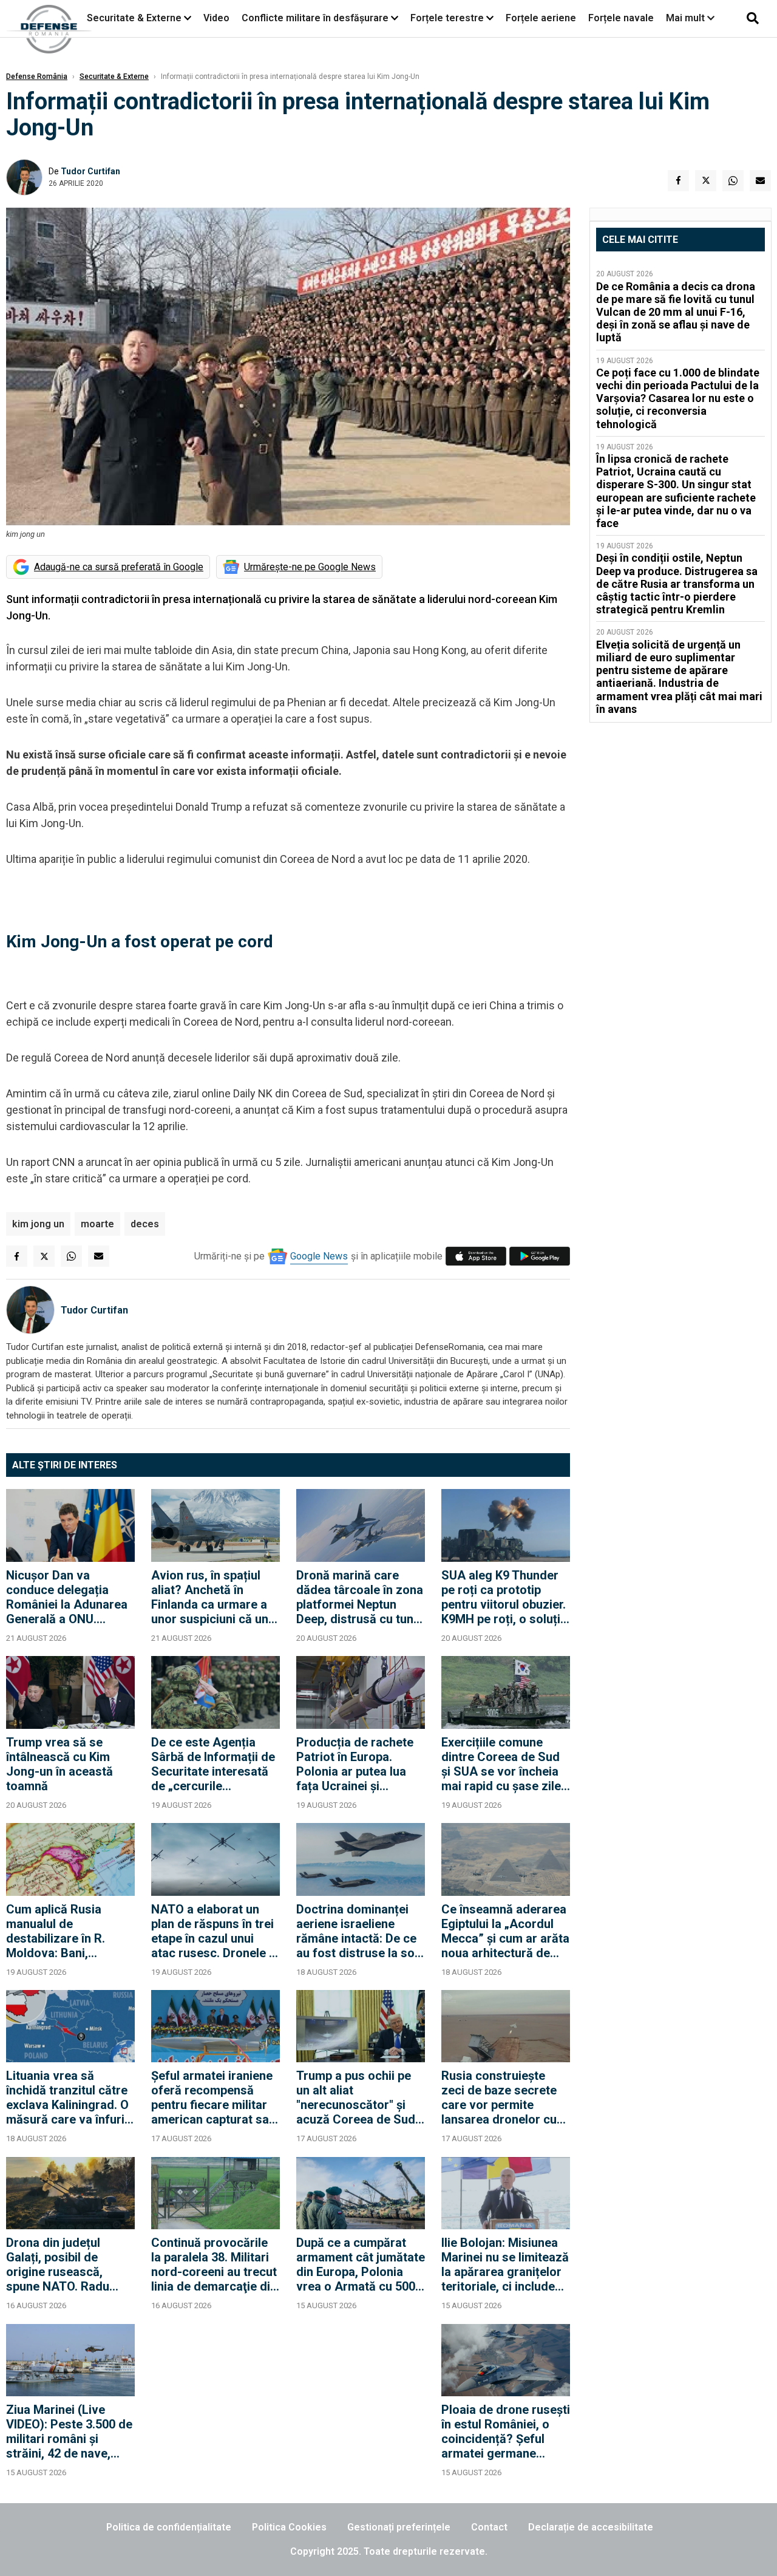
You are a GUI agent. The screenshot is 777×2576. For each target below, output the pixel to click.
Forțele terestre (447, 18)
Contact (489, 2527)
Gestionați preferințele (399, 2527)
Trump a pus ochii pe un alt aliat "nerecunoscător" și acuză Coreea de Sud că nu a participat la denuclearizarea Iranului (356, 2097)
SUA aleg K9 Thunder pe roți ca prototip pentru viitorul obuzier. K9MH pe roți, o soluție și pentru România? (504, 1597)
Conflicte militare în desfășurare (315, 18)
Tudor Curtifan (90, 171)
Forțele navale (621, 18)
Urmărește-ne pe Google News (310, 567)
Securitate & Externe (134, 18)
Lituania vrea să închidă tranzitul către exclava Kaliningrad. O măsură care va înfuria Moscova (69, 2097)
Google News (319, 1256)
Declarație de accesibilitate (591, 2527)
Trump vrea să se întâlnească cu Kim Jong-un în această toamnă (59, 1764)
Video (216, 18)
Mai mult (687, 18)
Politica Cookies (289, 2527)
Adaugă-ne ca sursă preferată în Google (119, 567)
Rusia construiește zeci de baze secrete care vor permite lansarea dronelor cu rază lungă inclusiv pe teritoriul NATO (501, 2097)
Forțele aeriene (541, 18)
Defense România (37, 77)
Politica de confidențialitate (169, 2527)
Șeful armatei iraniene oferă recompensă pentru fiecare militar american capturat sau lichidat (213, 2097)
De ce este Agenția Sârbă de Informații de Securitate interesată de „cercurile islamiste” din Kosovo (213, 1764)
